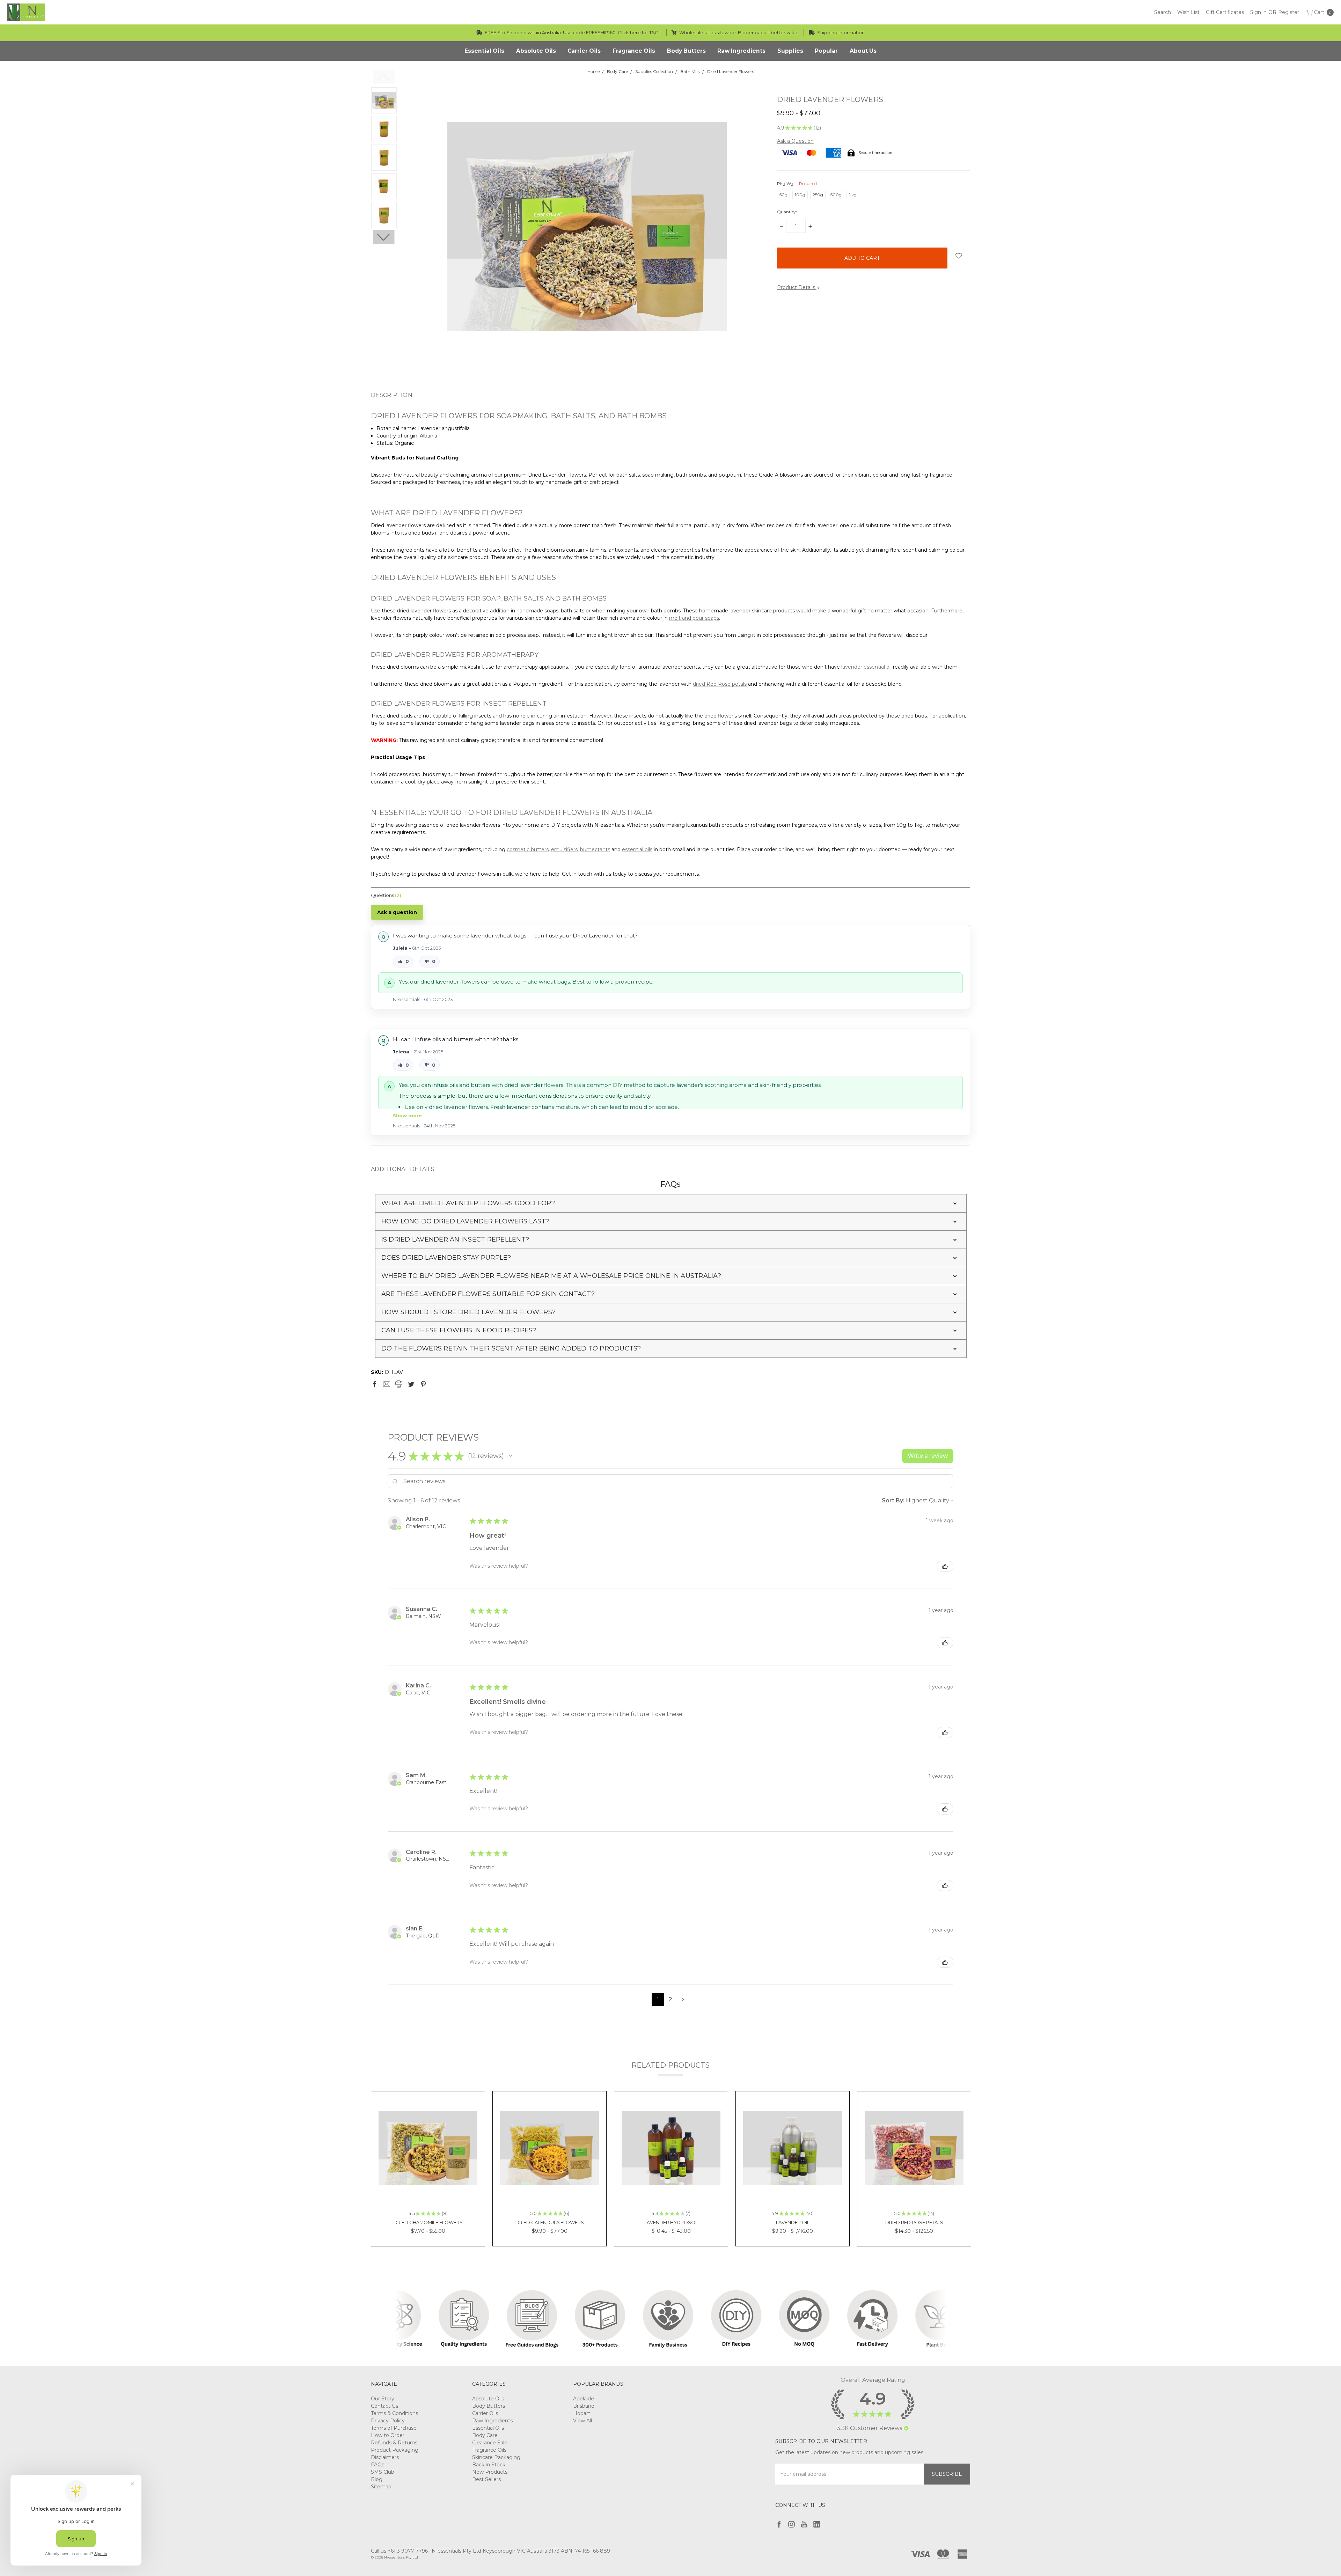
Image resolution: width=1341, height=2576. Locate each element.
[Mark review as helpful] (945, 1566)
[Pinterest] (423, 1384)
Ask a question (397, 912)
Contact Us (384, 2406)
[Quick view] (467, 2110)
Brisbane (584, 2406)
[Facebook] (374, 1384)
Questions (386, 895)
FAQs (378, 2465)
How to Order (388, 2435)
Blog (377, 2479)
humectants (595, 849)
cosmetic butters (528, 849)
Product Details (797, 287)
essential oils (637, 849)
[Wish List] (467, 2125)
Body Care (485, 2435)
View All (582, 2421)
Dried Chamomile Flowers (428, 2222)
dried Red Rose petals (720, 684)
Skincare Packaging (496, 2457)
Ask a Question (795, 141)
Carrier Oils (485, 2413)
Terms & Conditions (394, 2413)
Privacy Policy (388, 2421)
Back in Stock (489, 2465)
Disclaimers (385, 2457)
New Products (490, 2472)
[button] (671, 1203)
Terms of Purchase (394, 2428)
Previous (384, 77)
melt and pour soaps (694, 618)
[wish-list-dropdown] (959, 256)
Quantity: (787, 212)
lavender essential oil (866, 667)
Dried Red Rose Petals (914, 2222)
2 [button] (670, 1999)
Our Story (383, 2399)
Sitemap (381, 2487)
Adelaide (584, 2399)
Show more (407, 1116)
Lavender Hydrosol (671, 2222)
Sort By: (893, 1500)
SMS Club (383, 2472)
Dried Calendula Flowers (550, 2222)
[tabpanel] (428, 2169)
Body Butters (489, 2406)
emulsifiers (564, 849)
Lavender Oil (793, 2222)
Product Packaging (395, 2450)
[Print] (399, 1384)
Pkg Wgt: (797, 183)
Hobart (582, 2413)
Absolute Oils (488, 2399)
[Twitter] (411, 1384)
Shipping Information (840, 32)
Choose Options (428, 2188)
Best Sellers (486, 2479)
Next (384, 237)
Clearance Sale (490, 2443)
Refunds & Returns (394, 2443)
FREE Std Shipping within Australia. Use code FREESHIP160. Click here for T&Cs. (573, 32)
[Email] (387, 1384)
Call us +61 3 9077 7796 (399, 2551)
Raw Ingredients (492, 2421)
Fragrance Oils (489, 2450)
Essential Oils (488, 2428)
